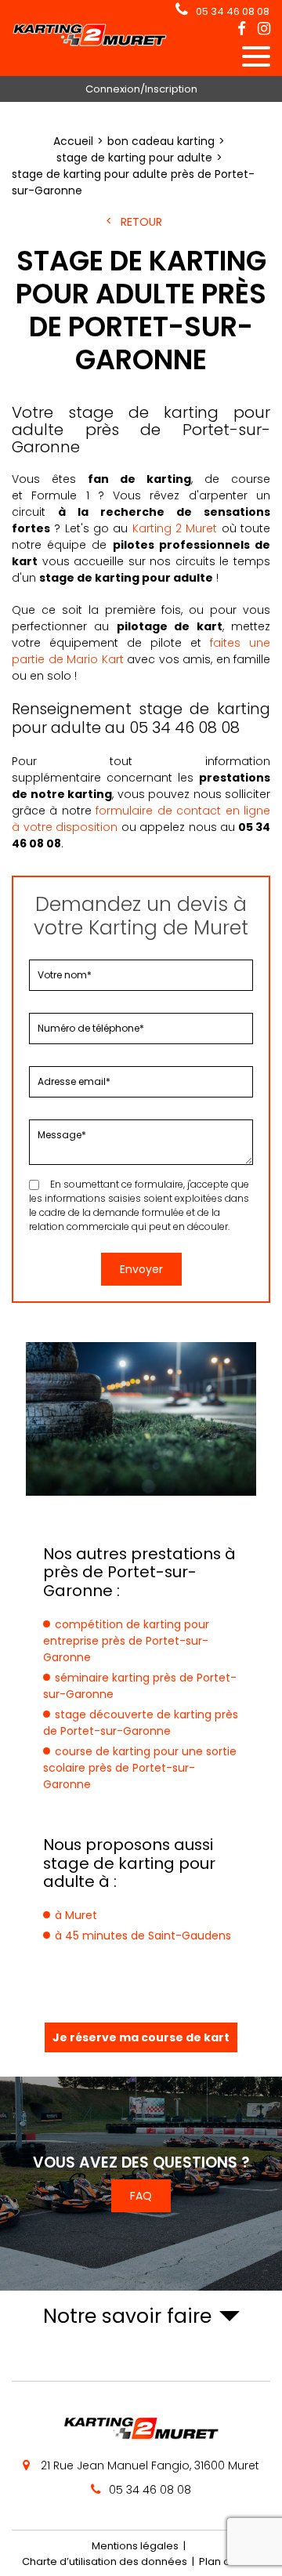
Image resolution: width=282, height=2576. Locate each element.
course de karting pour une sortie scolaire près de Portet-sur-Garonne (140, 1768)
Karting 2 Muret (175, 528)
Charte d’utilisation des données (105, 2561)
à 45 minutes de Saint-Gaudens (143, 1936)
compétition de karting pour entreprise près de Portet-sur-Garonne (126, 1641)
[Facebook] (242, 29)
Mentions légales (135, 2546)
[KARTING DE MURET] (90, 43)
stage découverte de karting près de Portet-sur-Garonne (141, 1723)
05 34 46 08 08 (233, 11)
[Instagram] (264, 29)
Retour (141, 222)
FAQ (141, 2196)
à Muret (76, 1915)
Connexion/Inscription (141, 89)
